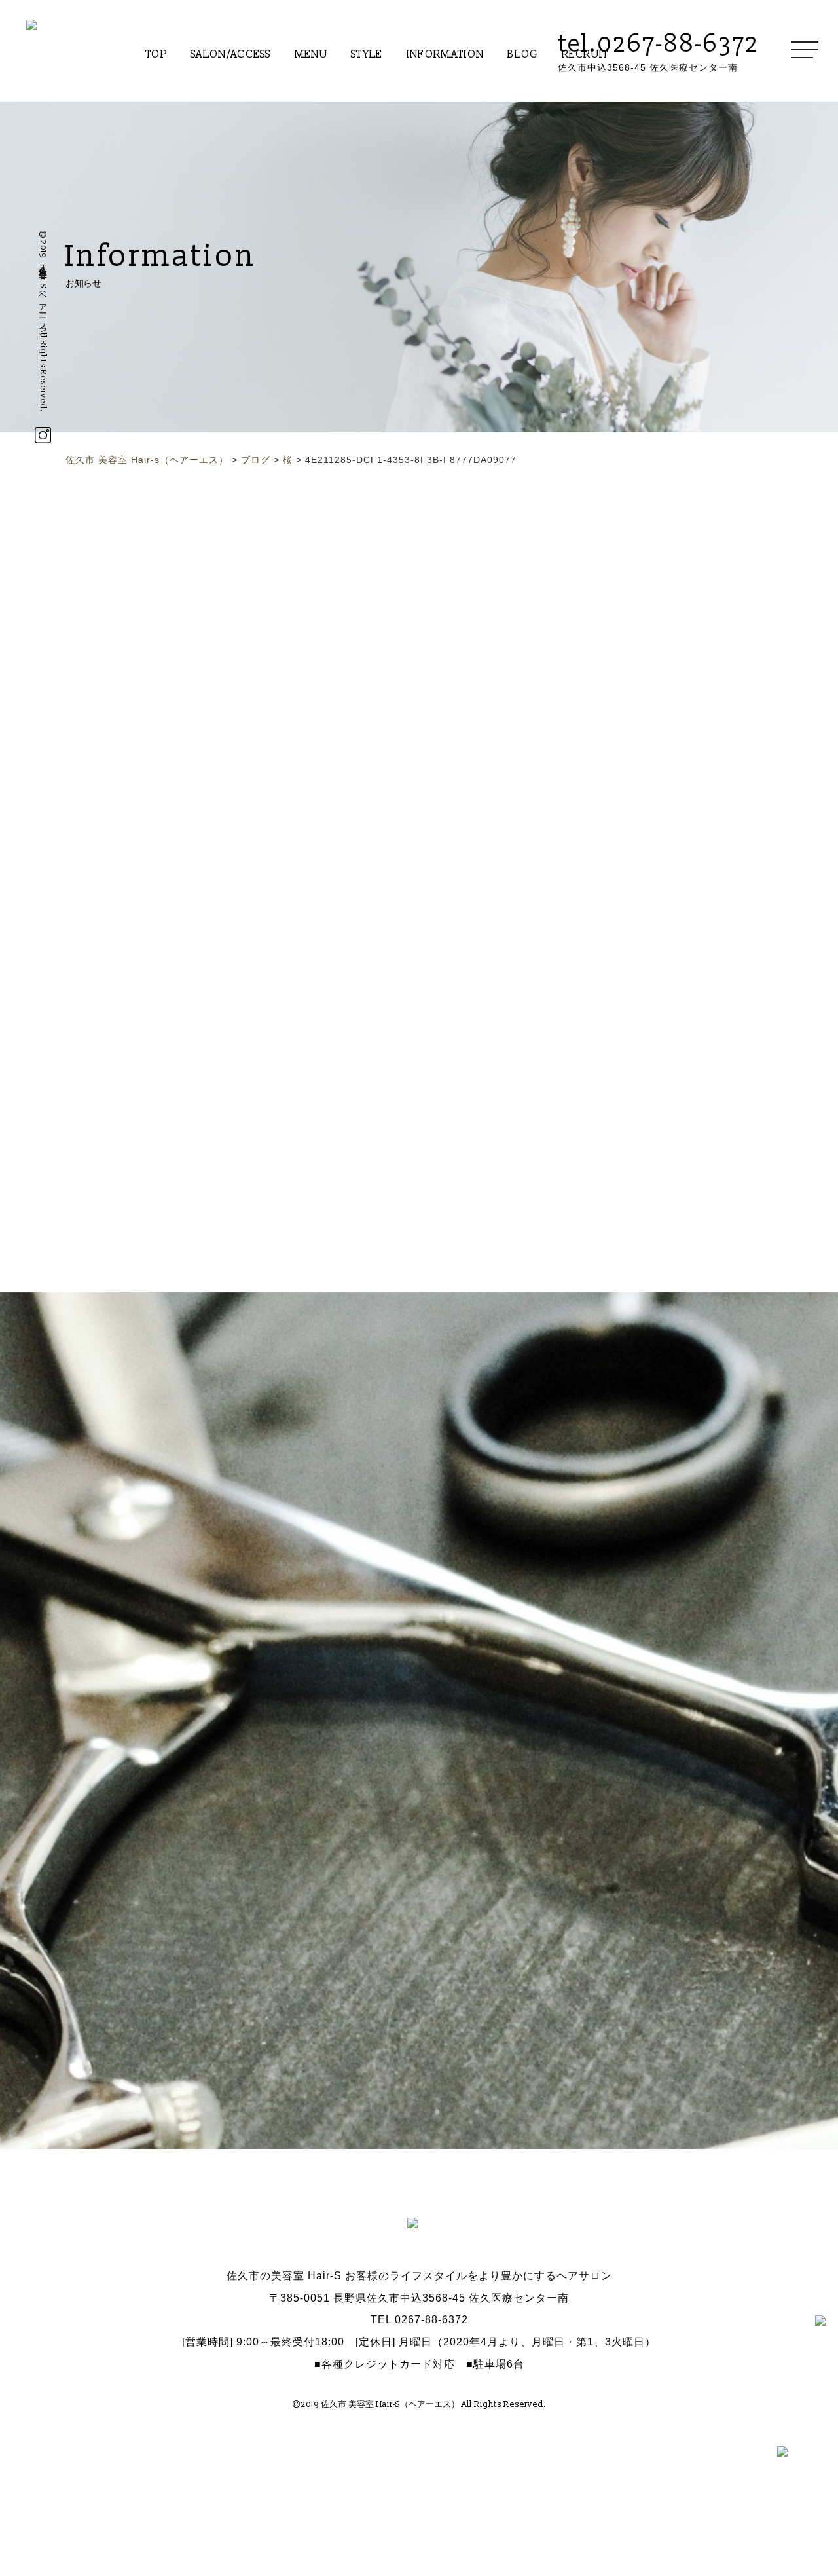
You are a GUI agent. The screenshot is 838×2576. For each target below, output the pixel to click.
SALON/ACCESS (231, 54)
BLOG (522, 54)
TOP (156, 54)
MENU (311, 54)
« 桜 (284, 726)
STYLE (367, 54)
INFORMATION (446, 54)
